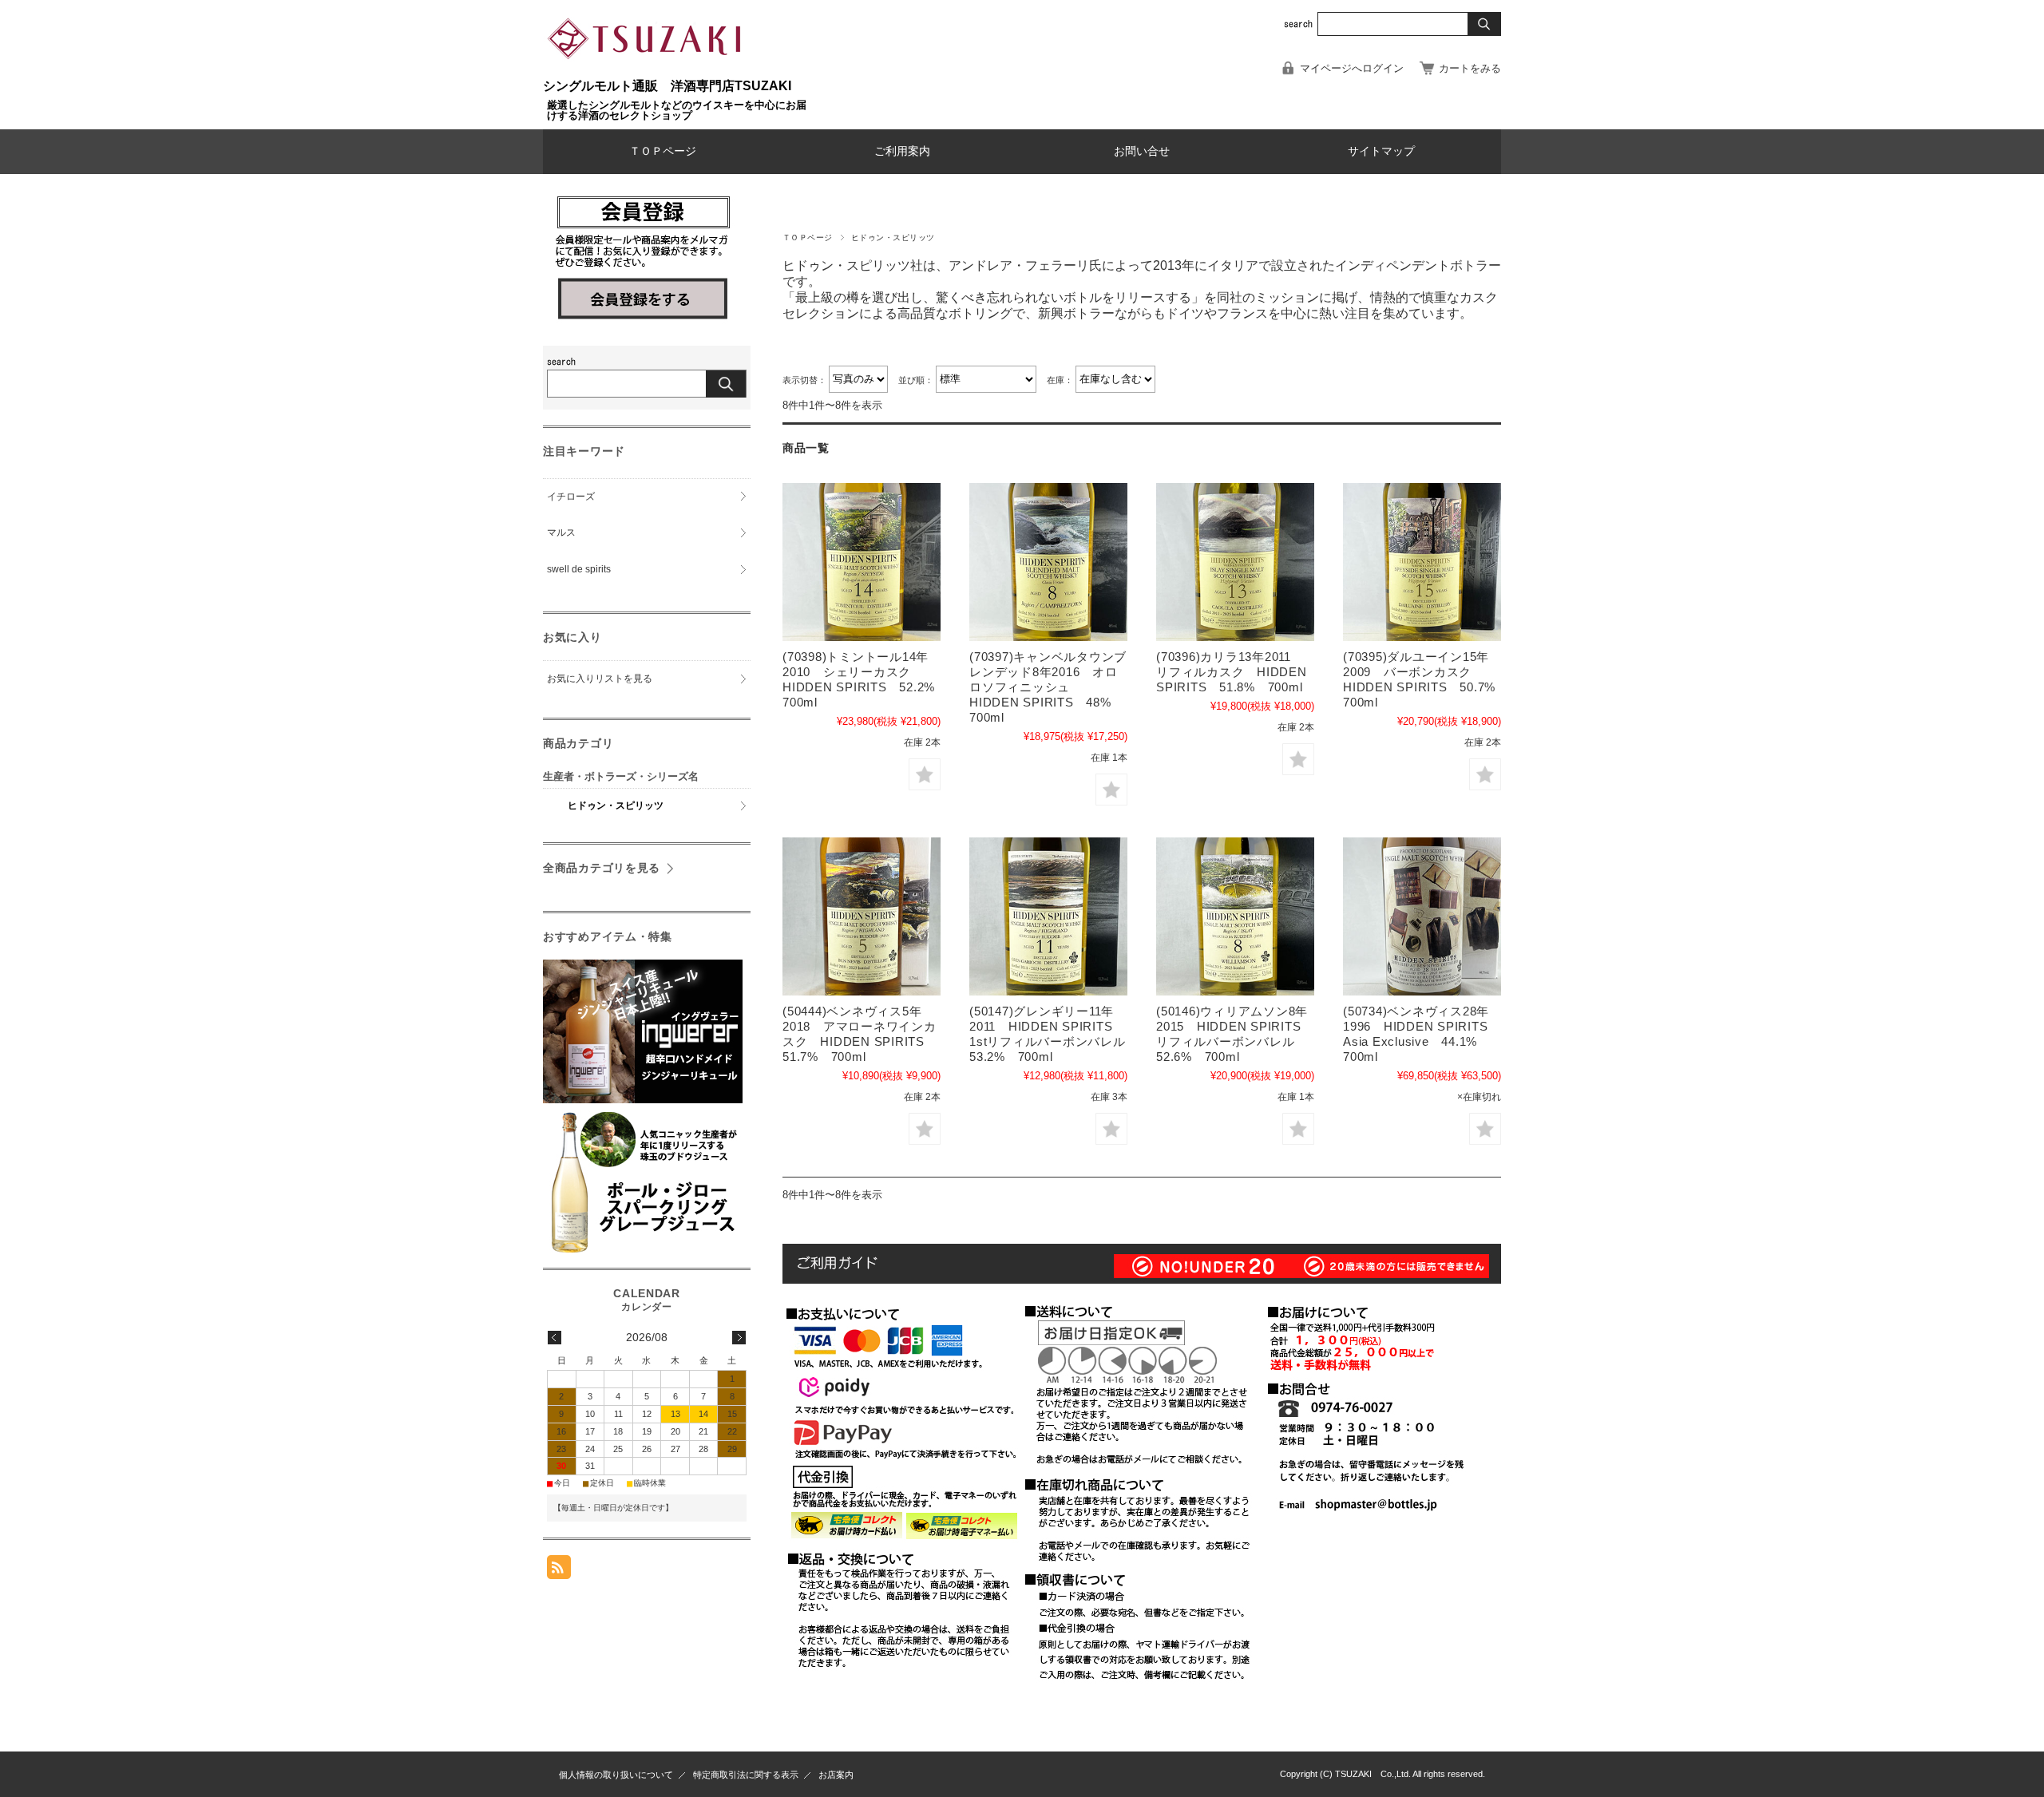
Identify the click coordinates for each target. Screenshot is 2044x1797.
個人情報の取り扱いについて (616, 1775)
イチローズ (571, 497)
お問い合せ (1142, 151)
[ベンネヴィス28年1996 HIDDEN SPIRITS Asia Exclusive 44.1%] (1422, 916)
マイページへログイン (1352, 68)
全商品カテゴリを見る (602, 868)
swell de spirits (579, 569)
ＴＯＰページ (663, 151)
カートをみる (1470, 68)
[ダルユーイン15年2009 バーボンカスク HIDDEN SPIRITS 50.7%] (1422, 562)
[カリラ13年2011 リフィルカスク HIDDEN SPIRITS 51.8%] (1235, 562)
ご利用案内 (902, 151)
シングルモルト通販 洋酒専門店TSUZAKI (667, 86)
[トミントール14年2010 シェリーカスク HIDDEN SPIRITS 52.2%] (862, 562)
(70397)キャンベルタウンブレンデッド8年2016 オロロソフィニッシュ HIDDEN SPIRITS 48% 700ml (1048, 687)
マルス (561, 532)
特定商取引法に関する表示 (746, 1775)
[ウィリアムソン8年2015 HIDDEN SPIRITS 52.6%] (1235, 916)
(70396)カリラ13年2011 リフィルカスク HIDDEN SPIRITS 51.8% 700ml (1232, 672)
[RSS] (559, 1571)
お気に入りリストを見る (600, 679)
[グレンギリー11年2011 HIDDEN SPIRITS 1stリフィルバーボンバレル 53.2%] (1048, 916)
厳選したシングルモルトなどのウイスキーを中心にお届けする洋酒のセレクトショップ (677, 110)
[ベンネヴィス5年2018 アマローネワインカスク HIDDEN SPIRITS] (862, 916)
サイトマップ (1381, 151)
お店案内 (836, 1775)
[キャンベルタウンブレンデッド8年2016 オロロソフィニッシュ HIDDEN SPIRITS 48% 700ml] (1048, 562)
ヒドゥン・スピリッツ (616, 805)
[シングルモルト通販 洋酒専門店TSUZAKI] (647, 71)
